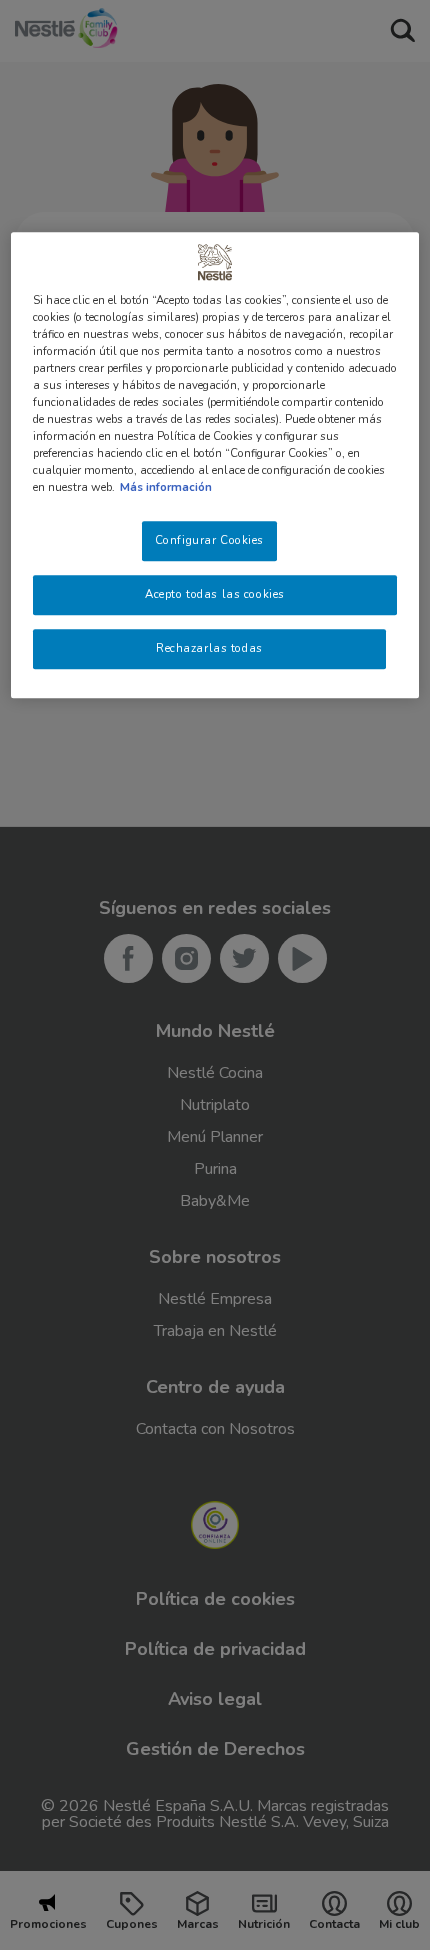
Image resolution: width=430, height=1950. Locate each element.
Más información (166, 488)
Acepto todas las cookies (215, 595)
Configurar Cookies (209, 541)
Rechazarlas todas (209, 648)
